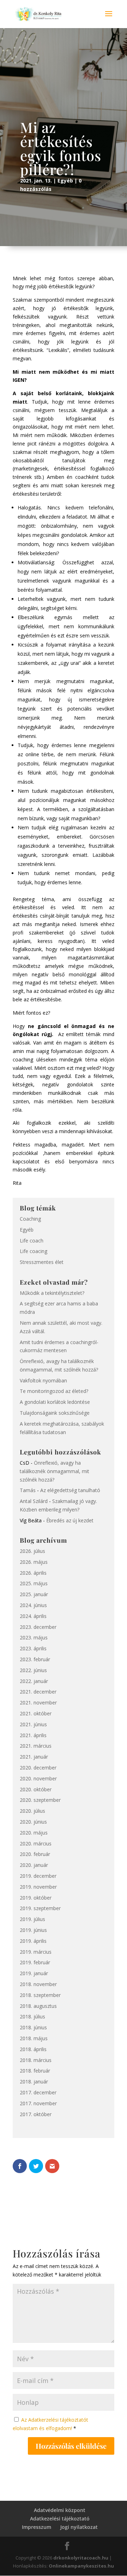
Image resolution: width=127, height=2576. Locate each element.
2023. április (33, 1648)
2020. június (33, 1822)
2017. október (36, 2114)
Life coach (32, 1241)
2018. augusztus (38, 2006)
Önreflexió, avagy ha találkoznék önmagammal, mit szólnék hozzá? (55, 1471)
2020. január (34, 1865)
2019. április (33, 1941)
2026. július (32, 1551)
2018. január (34, 2082)
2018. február (35, 2071)
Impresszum (37, 2527)
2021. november (38, 1703)
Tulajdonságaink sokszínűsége (55, 1413)
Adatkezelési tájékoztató (60, 2519)
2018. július (32, 2016)
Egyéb (65, 181)
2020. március (36, 1843)
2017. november (38, 2103)
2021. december (38, 1692)
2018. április (33, 2049)
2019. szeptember (40, 1908)
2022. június (33, 1670)
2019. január (34, 1973)
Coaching (30, 1219)
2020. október (36, 1789)
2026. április (33, 1573)
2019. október (36, 1898)
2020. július (32, 1811)
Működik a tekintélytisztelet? (52, 1293)
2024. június (33, 1605)
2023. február (35, 1659)
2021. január (34, 1757)
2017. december (38, 2092)
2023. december (38, 1627)
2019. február (35, 1962)
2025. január (34, 1594)
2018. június (33, 2027)
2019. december (38, 1876)
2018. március (36, 2060)
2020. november (38, 1778)
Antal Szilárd (34, 1501)
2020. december (38, 1768)
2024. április (33, 1616)
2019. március (36, 1952)
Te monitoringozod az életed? (54, 1391)
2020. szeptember (40, 1800)
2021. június (33, 1724)
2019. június (33, 1930)
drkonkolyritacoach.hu (81, 2558)
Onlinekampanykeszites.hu (81, 2566)
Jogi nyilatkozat (79, 2527)
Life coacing (34, 1251)
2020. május (34, 1833)
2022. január (34, 1681)
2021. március (36, 1746)
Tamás (28, 1490)
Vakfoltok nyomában (43, 1380)
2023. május (34, 1637)
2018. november (38, 1984)
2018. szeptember (40, 1995)
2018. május (34, 2038)
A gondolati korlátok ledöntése (55, 1402)
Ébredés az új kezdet (70, 1520)
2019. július (32, 1919)
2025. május (34, 1583)
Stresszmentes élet (42, 1262)
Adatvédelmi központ (60, 2510)
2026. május (34, 1562)
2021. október (36, 1713)
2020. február (35, 1854)
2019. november (38, 1887)
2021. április (33, 1735)
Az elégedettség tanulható (70, 1490)
